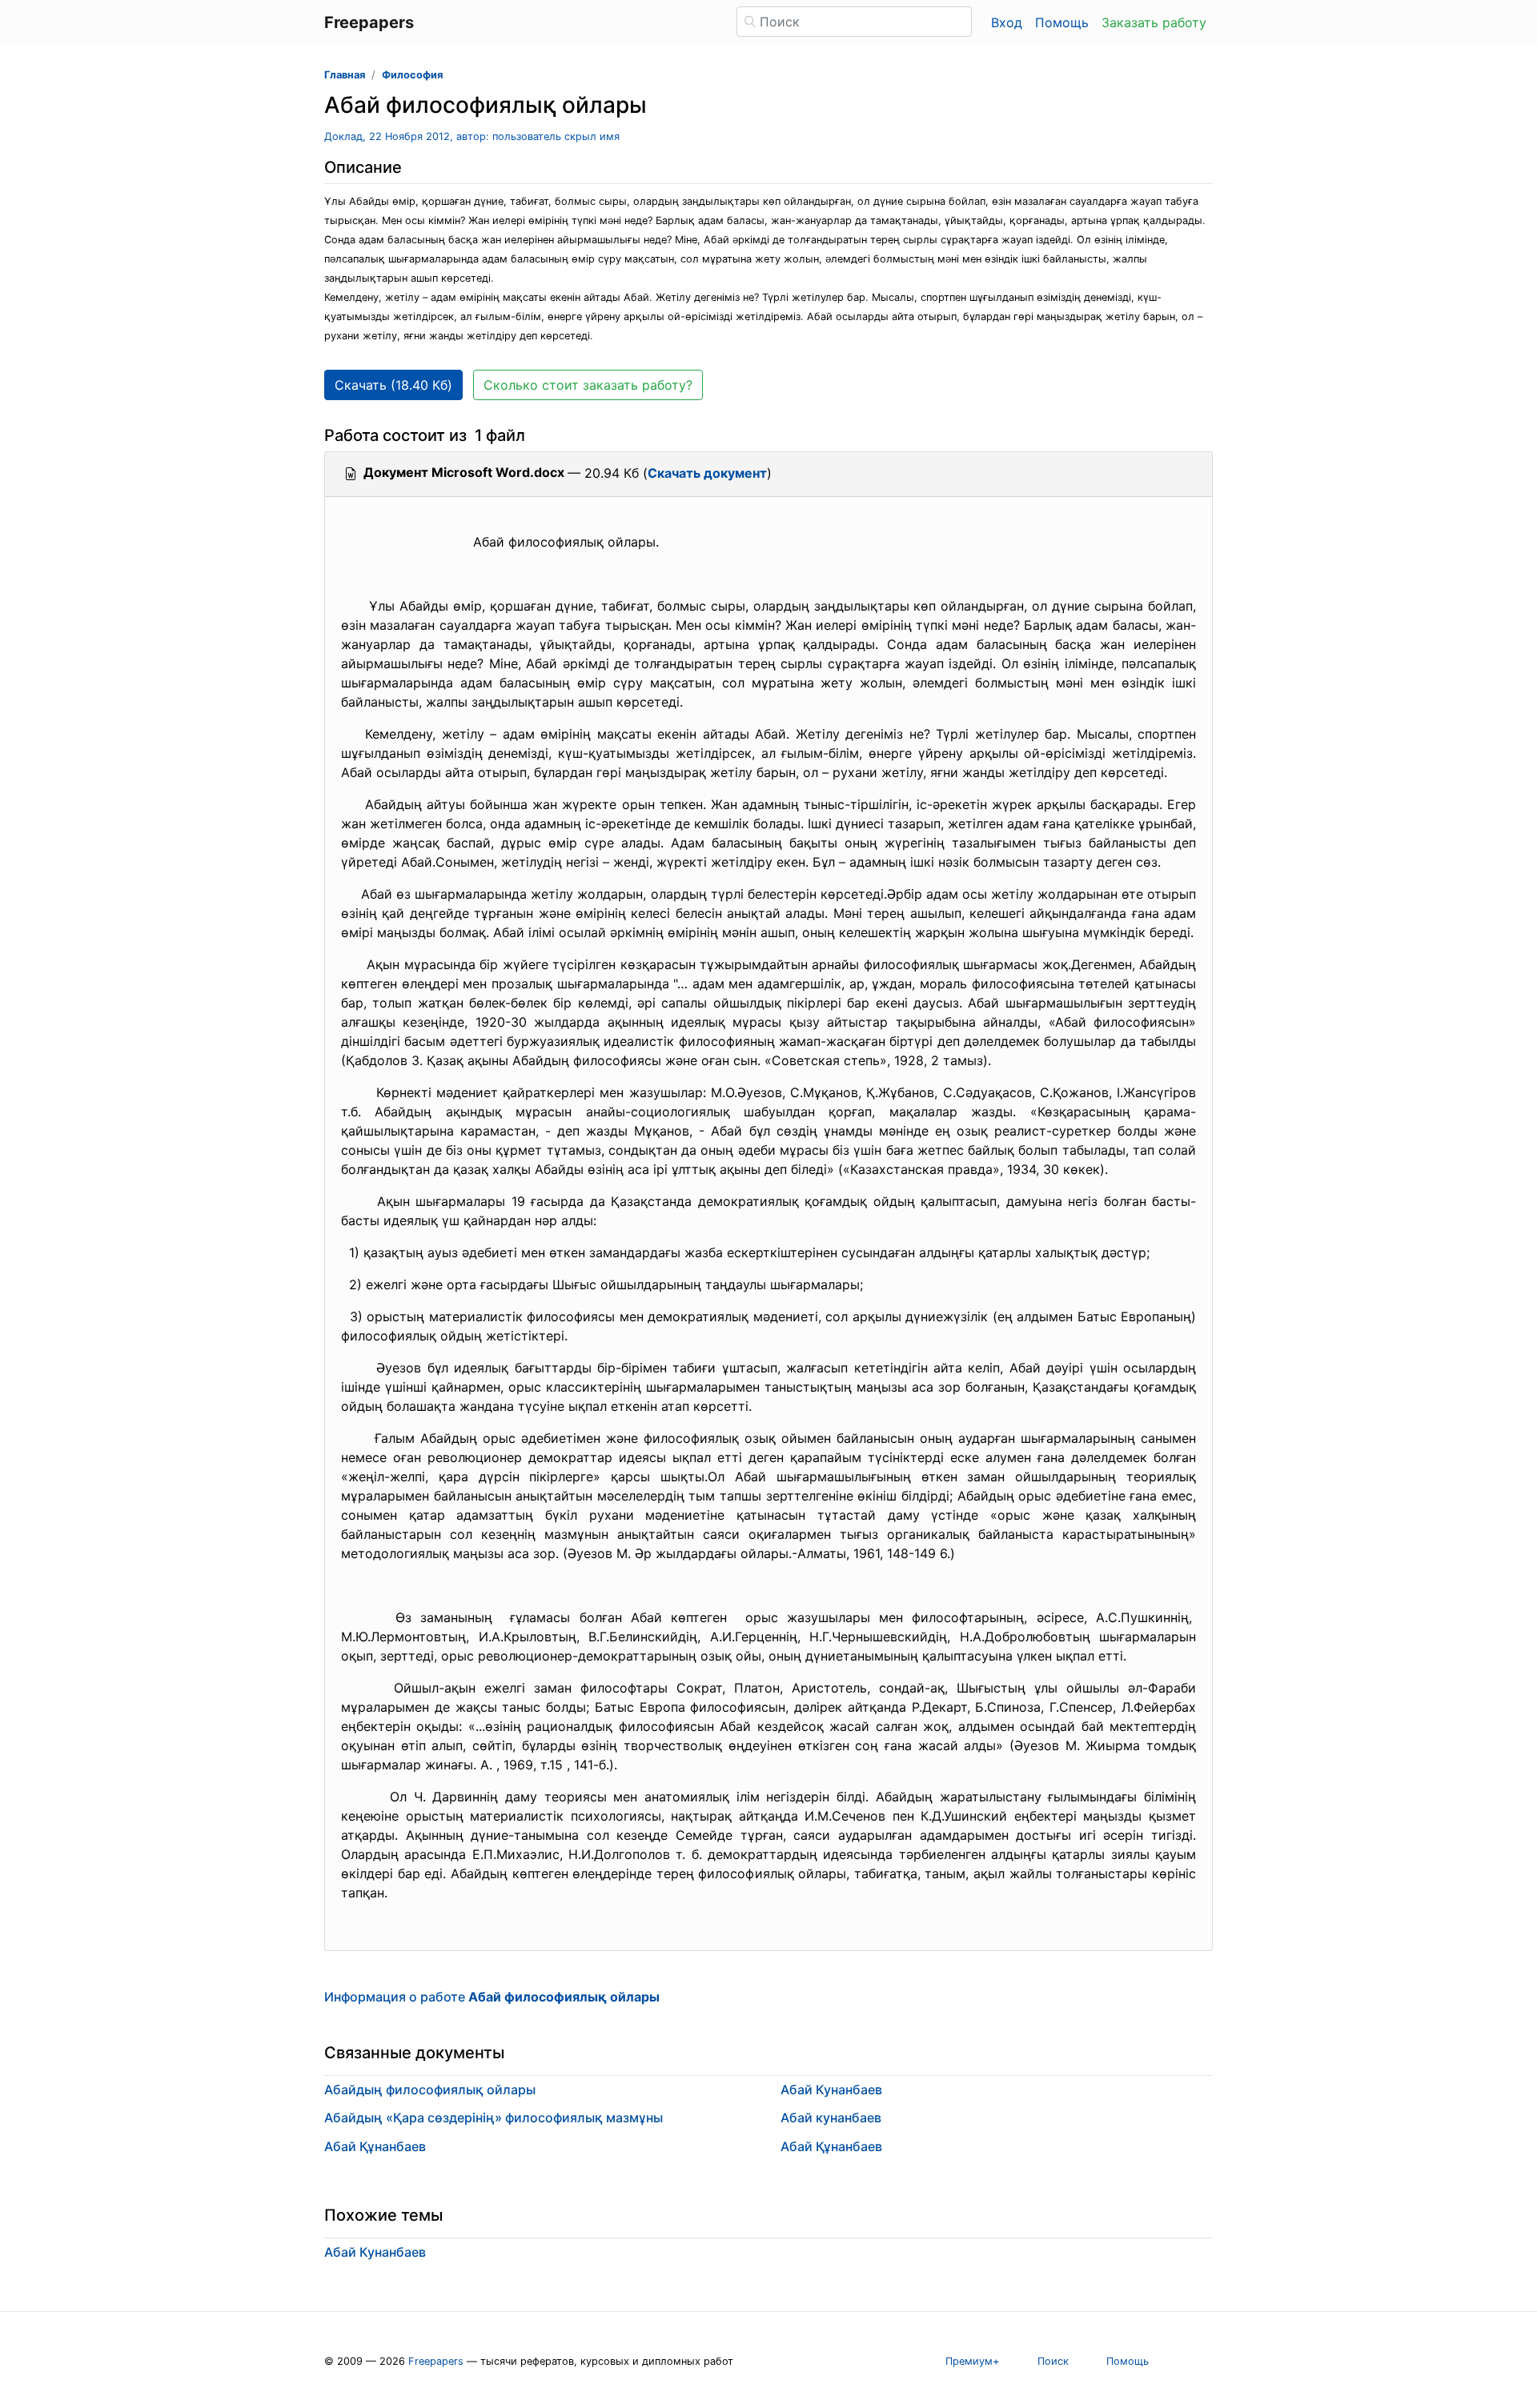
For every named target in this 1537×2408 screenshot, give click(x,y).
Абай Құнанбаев (375, 2146)
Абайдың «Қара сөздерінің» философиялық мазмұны (494, 2118)
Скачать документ (707, 473)
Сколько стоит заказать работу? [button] (588, 385)
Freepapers (436, 2361)
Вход (1007, 22)
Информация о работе (492, 1997)
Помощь (1062, 22)
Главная (345, 75)
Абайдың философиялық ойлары (430, 2089)
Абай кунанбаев (831, 2118)
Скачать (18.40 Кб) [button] (393, 385)
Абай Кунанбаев (831, 2089)
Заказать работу (1154, 22)
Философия (412, 75)
